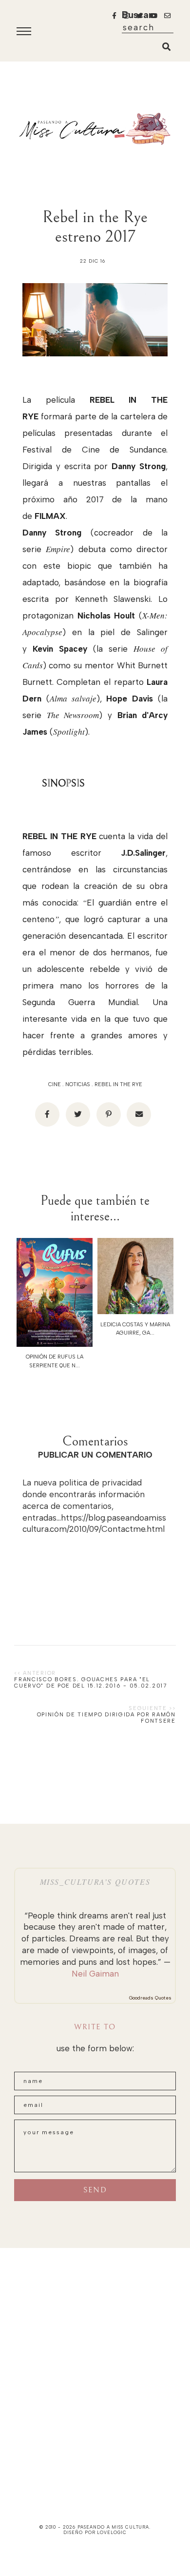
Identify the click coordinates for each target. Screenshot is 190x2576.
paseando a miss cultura (114, 2527)
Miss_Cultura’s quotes (95, 1882)
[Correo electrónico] (139, 1114)
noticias (78, 1084)
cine (55, 1084)
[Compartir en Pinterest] (109, 1114)
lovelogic (112, 2532)
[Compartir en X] (78, 1114)
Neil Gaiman (95, 1974)
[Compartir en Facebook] (47, 1114)
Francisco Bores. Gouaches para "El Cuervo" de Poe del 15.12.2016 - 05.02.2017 (90, 1683)
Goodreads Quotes (150, 1998)
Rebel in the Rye (118, 1084)
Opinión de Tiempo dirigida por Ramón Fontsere (106, 1718)
